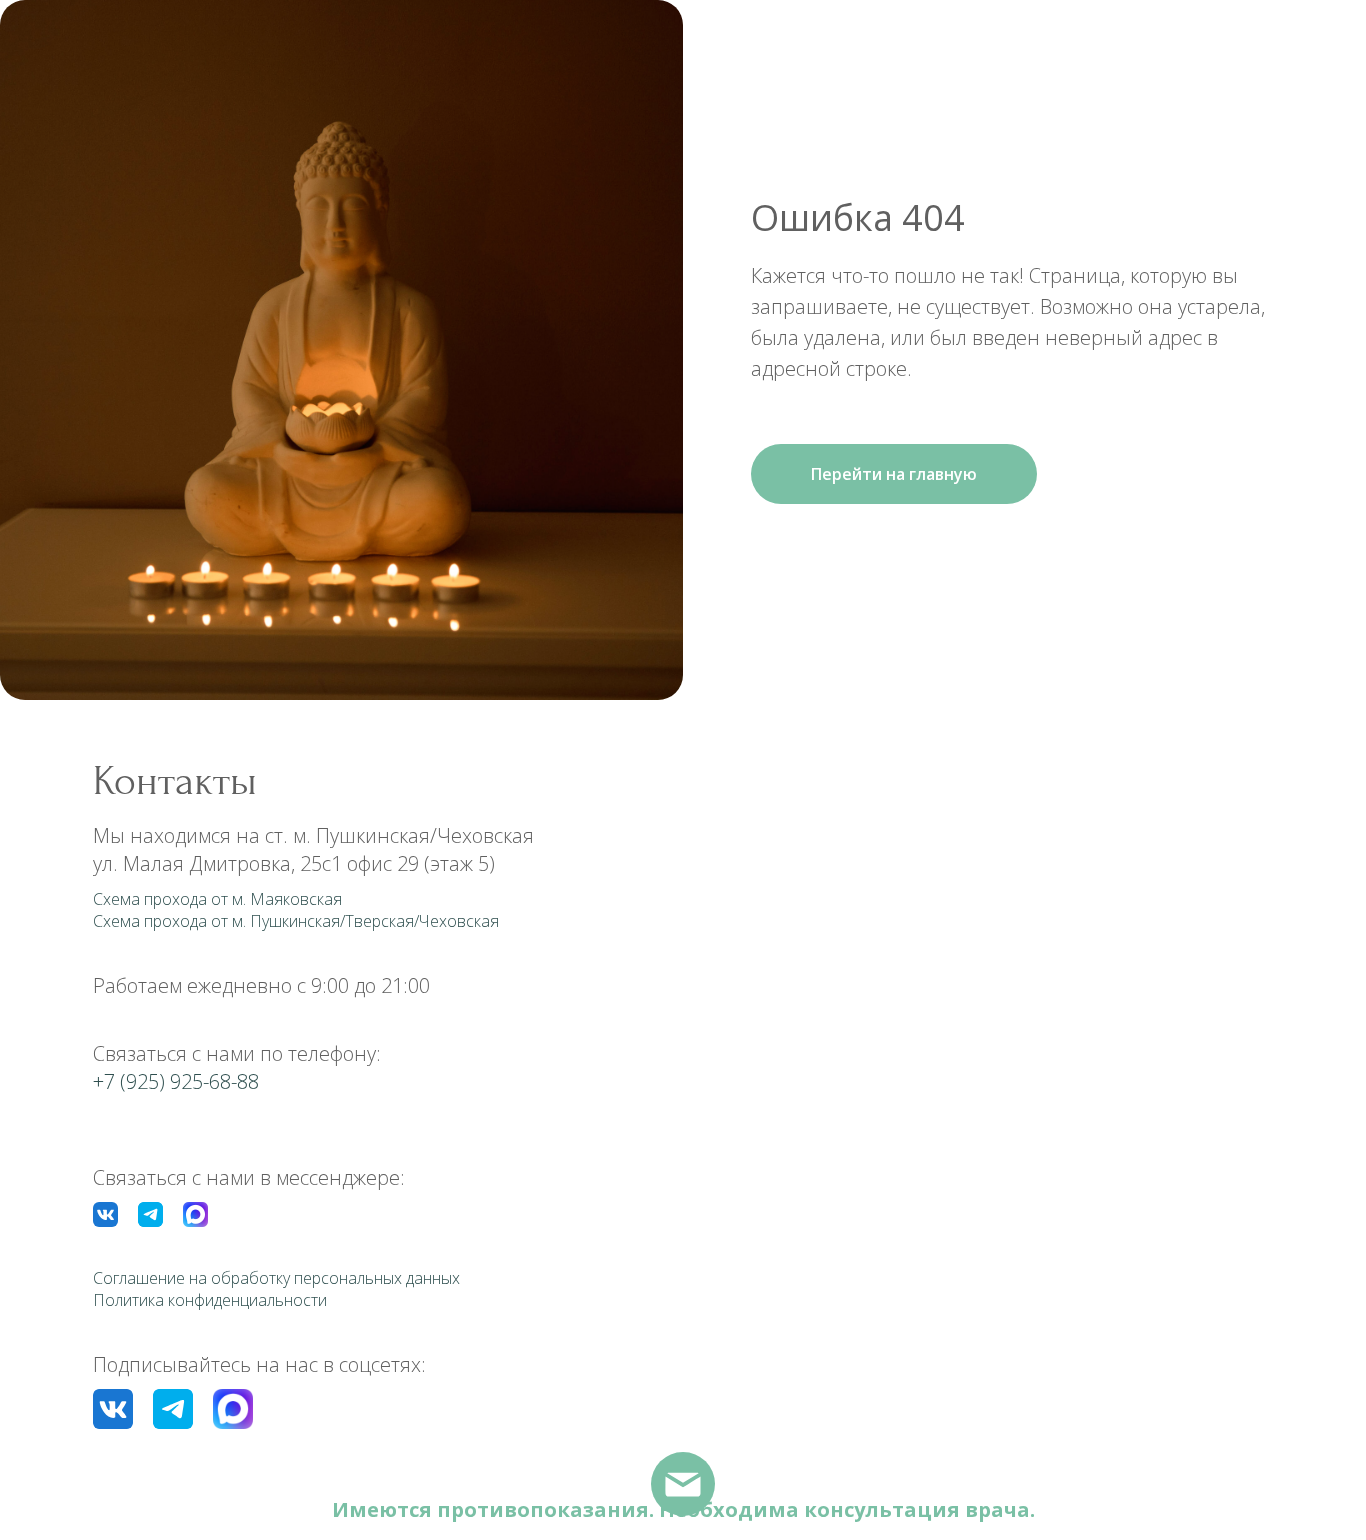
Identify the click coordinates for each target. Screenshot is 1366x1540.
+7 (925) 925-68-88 (176, 1081)
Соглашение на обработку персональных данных (276, 1278)
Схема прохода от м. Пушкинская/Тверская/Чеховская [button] (296, 921)
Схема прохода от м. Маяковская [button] (217, 899)
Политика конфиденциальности (210, 1300)
